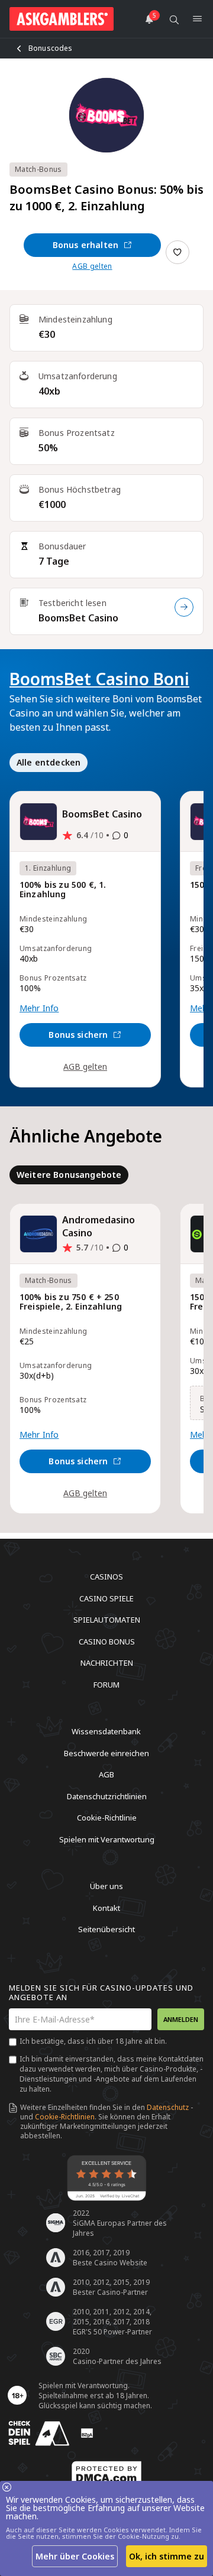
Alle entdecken (49, 762)
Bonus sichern (78, 1035)
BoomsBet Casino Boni (99, 679)
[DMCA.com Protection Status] (106, 2474)
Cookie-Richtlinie (107, 1818)
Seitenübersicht (106, 1929)
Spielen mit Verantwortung (107, 1839)
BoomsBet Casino (78, 618)
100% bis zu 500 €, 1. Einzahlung (63, 890)
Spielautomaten (107, 1620)
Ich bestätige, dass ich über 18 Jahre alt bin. (93, 2041)
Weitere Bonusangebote (69, 1175)
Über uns (106, 1886)
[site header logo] (62, 19)
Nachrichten (107, 1663)
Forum (106, 1684)
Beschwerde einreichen (106, 1753)
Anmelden (181, 2019)
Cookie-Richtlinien (65, 2117)
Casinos (106, 1577)
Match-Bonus (38, 169)
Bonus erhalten (85, 245)
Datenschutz (168, 2107)
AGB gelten (92, 266)
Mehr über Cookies (75, 2556)
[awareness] (39, 2433)
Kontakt (106, 1907)
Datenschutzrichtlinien (107, 1796)
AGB (106, 1774)
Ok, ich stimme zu (167, 2556)
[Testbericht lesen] (184, 607)
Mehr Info (39, 1008)
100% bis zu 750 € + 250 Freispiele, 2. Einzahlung (71, 1302)
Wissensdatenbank (106, 1731)
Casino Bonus (107, 1641)
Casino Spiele (106, 1598)
